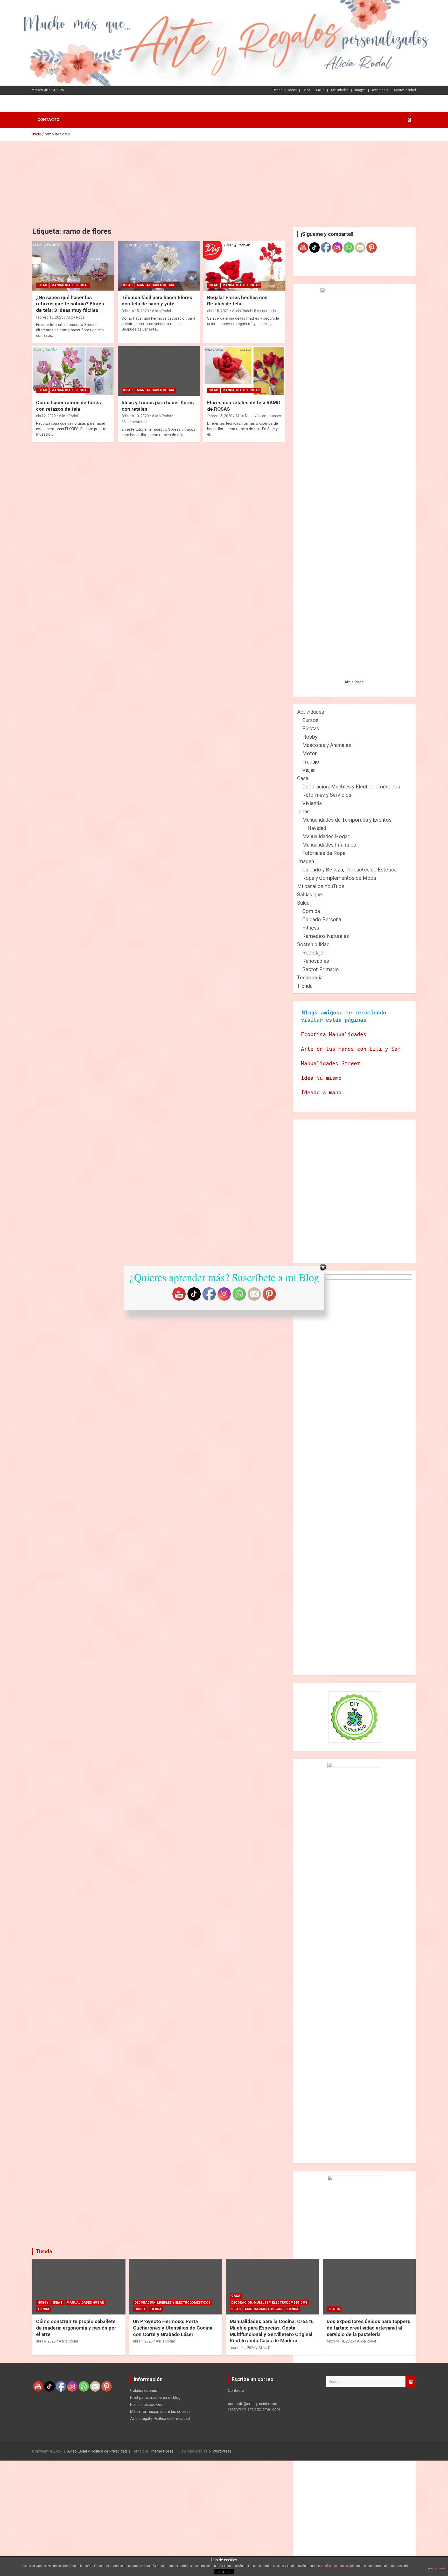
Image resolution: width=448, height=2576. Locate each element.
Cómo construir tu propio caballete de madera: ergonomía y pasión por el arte (76, 2328)
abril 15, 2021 (218, 311)
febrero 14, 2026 (340, 2341)
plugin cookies (437, 2568)
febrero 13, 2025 (50, 317)
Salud (320, 90)
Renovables (316, 961)
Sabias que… (311, 895)
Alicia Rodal (76, 317)
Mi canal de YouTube (321, 886)
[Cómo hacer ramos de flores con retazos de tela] (73, 371)
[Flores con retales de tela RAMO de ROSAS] (244, 371)
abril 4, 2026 (46, 2341)
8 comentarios (266, 311)
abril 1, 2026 (143, 2341)
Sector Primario (321, 969)
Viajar (309, 770)
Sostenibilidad (405, 90)
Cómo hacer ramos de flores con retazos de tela (68, 406)
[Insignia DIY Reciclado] (354, 1717)
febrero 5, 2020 (220, 416)
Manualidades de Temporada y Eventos (347, 820)
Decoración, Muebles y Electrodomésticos (351, 787)
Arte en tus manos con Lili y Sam (351, 1049)
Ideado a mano (321, 1093)
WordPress (222, 2451)
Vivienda (312, 803)
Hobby (310, 737)
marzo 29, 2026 (243, 2348)
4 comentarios (269, 416)
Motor (310, 753)
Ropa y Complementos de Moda (339, 878)
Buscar (411, 2382)
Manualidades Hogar (70, 285)
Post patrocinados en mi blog (155, 2398)
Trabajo (311, 762)
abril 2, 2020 (46, 416)
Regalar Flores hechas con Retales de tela (237, 301)
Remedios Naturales (326, 936)
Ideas (292, 90)
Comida (311, 911)
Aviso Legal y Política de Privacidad (160, 2419)
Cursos (310, 720)
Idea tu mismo (321, 1078)
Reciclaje (313, 953)
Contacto (48, 120)
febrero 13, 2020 (135, 416)
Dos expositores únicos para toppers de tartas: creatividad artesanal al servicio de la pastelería (368, 2328)
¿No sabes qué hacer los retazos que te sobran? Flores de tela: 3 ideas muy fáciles (70, 304)
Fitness (311, 928)
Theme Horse (162, 2451)
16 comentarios (134, 422)
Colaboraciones (144, 2390)
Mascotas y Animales (327, 745)
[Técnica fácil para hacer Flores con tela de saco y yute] (159, 266)
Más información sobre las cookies (160, 2412)
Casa (306, 90)
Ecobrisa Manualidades (334, 1034)
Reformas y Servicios (327, 795)
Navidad (317, 828)
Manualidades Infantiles (329, 845)
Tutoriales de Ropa (324, 853)
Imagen (360, 90)
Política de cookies (146, 2405)
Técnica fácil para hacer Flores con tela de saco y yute (157, 301)
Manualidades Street (331, 1063)
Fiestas (311, 729)
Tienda (277, 90)
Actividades (339, 90)
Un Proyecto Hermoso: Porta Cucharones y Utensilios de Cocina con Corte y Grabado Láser (173, 2328)
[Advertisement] (224, 180)
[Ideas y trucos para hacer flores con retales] (159, 371)
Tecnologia (380, 90)
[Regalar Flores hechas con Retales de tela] (244, 266)
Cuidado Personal (322, 919)
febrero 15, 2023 (135, 311)
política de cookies (336, 2566)
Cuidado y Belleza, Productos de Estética (349, 870)
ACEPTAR (224, 2572)
